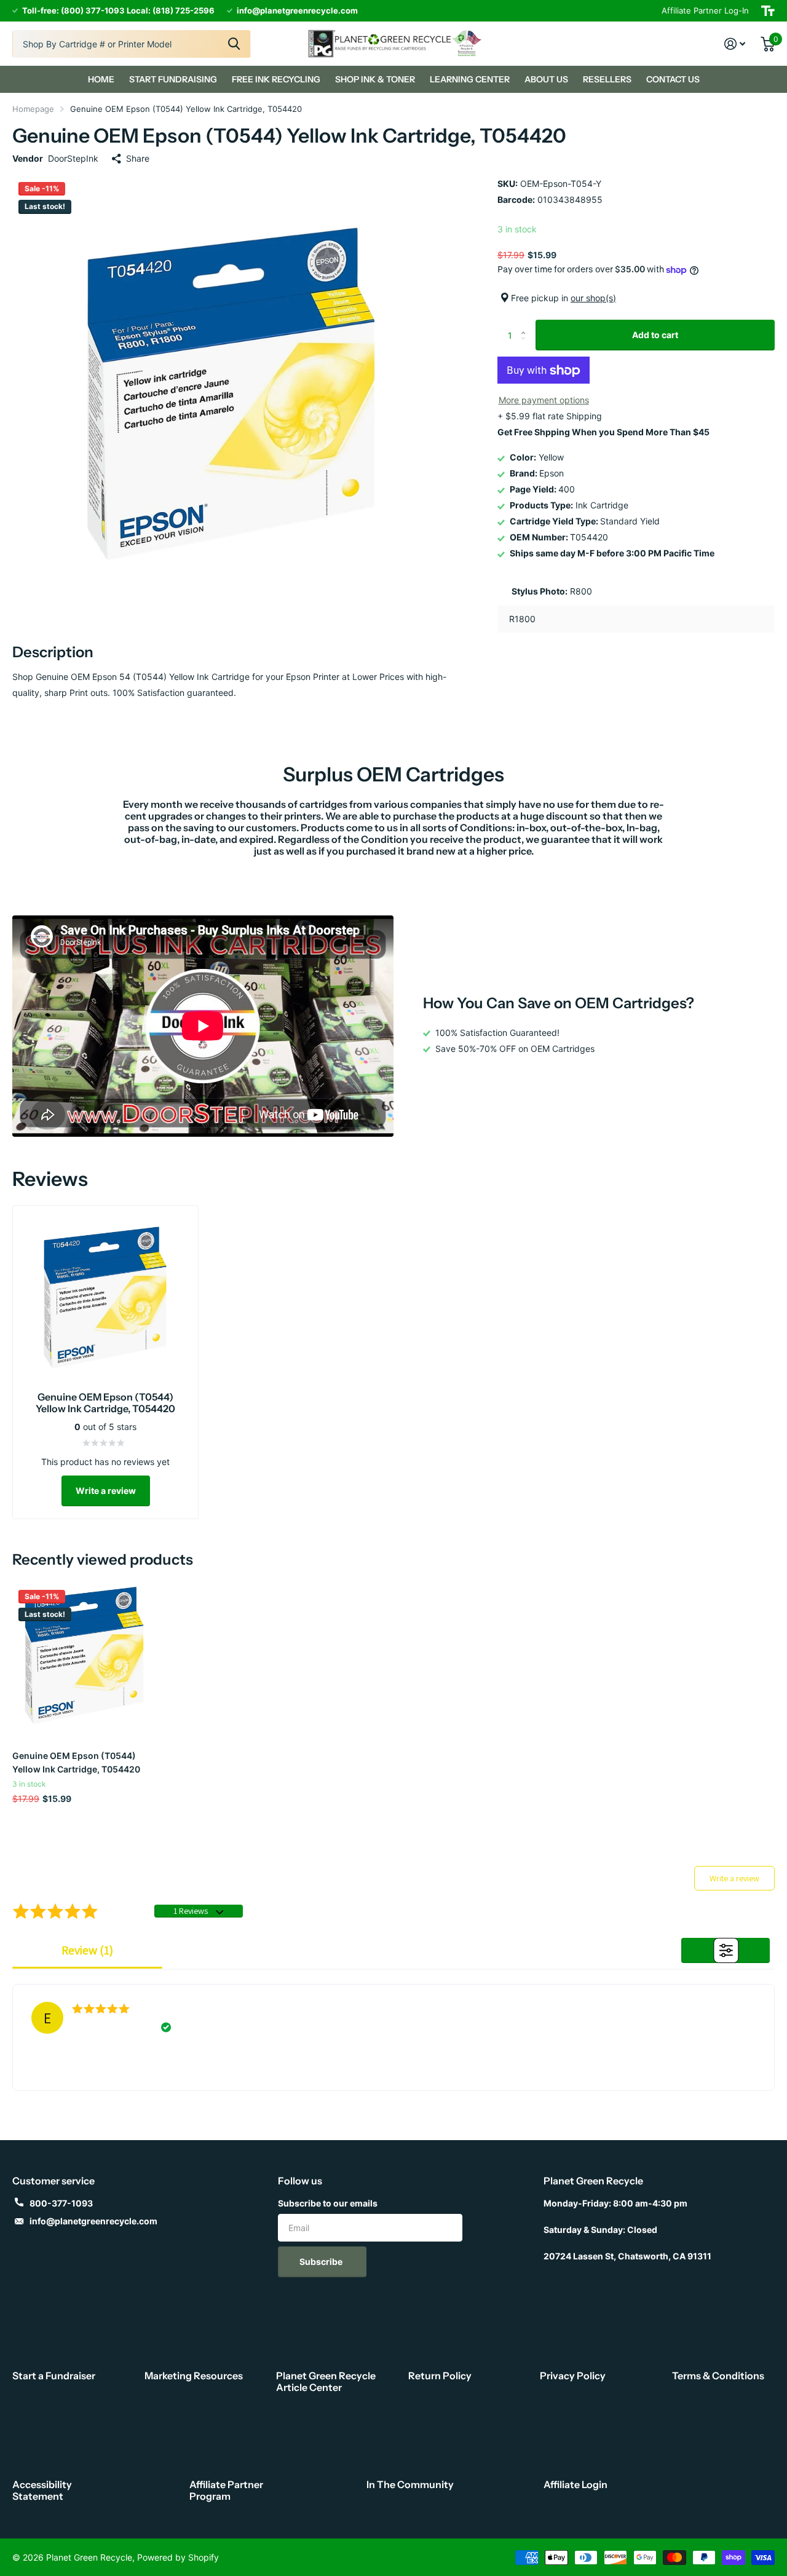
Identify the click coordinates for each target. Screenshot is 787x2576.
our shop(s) (593, 298)
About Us (546, 79)
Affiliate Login (575, 2484)
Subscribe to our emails (328, 2203)
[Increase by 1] (526, 324)
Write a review (106, 1491)
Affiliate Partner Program (226, 2490)
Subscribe (322, 2262)
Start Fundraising (173, 79)
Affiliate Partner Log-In (705, 10)
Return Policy (440, 2376)
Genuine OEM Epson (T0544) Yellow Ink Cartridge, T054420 (76, 1762)
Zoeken (234, 44)
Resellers (607, 79)
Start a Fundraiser (54, 2376)
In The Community (410, 2484)
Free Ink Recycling (276, 79)
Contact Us (673, 79)
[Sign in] (735, 44)
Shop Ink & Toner (375, 79)
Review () (87, 1950)
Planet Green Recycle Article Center (326, 2381)
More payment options (544, 401)
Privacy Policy (573, 2376)
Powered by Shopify (178, 2557)
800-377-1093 (61, 2203)
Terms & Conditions (718, 2376)
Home (101, 79)
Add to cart (655, 335)
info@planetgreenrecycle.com (93, 2221)
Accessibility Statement (42, 2490)
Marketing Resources (194, 2376)
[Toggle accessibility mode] (768, 11)
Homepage (33, 109)
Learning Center (470, 79)
